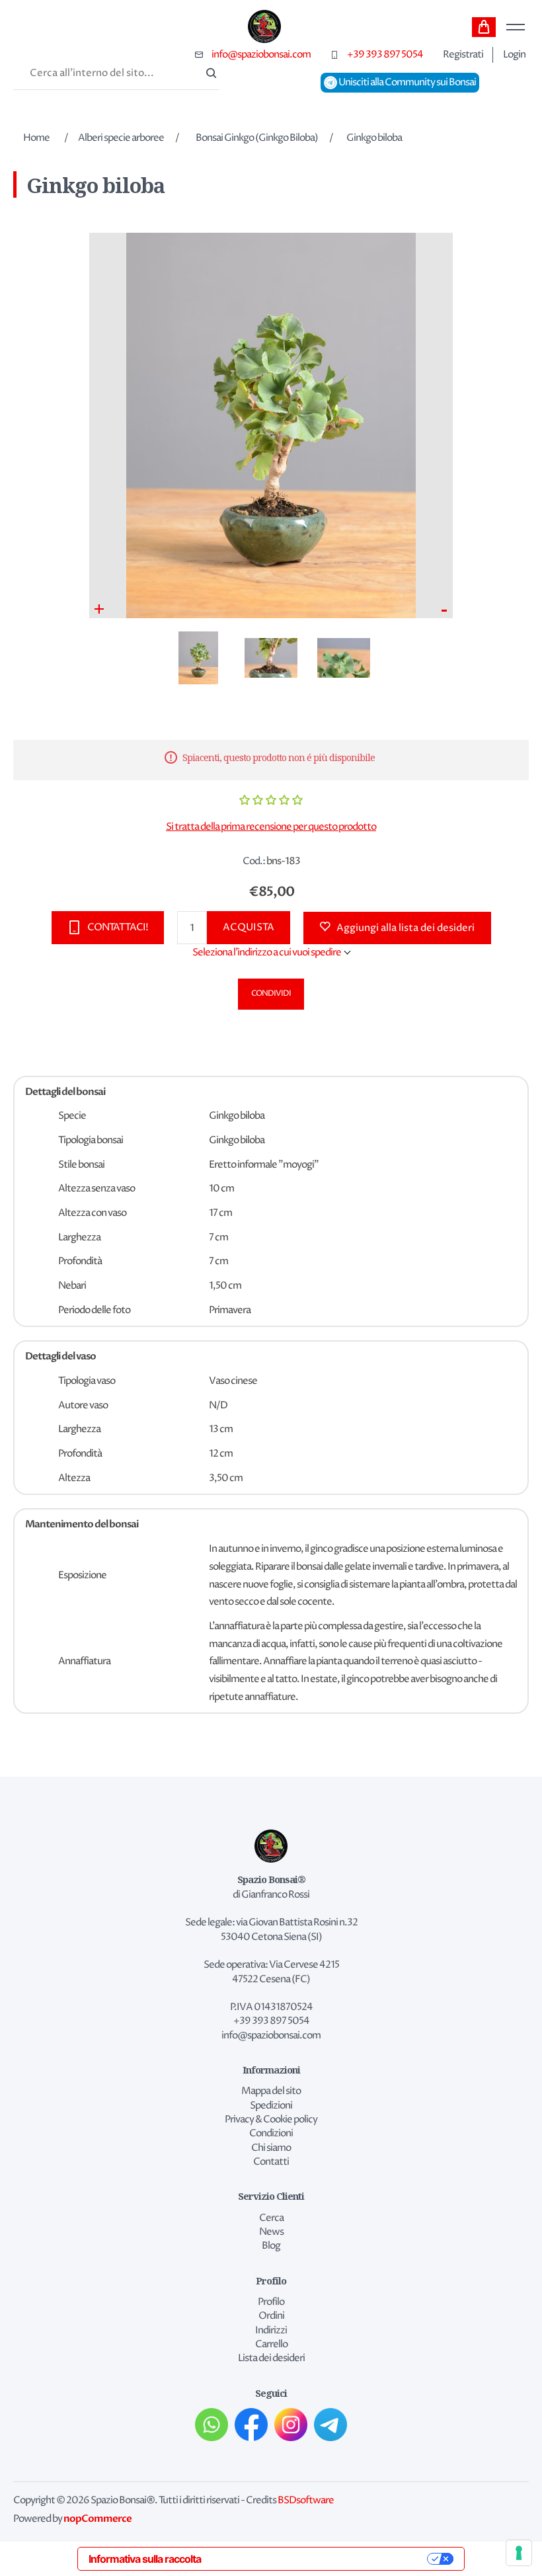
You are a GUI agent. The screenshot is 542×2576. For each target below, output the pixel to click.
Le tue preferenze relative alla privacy (321, 2559)
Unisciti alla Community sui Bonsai (406, 83)
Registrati (463, 55)
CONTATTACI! (118, 927)
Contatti (271, 2162)
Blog (271, 2246)
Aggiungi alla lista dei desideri (406, 928)
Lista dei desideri (271, 2358)
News (271, 2232)
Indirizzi (271, 2331)
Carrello (484, 27)
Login (514, 55)
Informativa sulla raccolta (145, 2559)
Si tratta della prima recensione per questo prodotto (271, 827)
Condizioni (271, 2134)
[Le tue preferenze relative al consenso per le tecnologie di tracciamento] (519, 2553)
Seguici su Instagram (291, 2425)
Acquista (249, 927)
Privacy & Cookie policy (271, 2120)
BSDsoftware (306, 2501)
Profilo (271, 2302)
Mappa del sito (271, 2091)
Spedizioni (271, 2106)
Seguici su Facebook (251, 2425)
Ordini (271, 2316)
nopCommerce (97, 2518)
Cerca (210, 74)
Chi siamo (271, 2148)
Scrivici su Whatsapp (212, 2425)
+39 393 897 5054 (385, 55)
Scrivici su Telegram (330, 2425)
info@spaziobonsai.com (261, 55)
